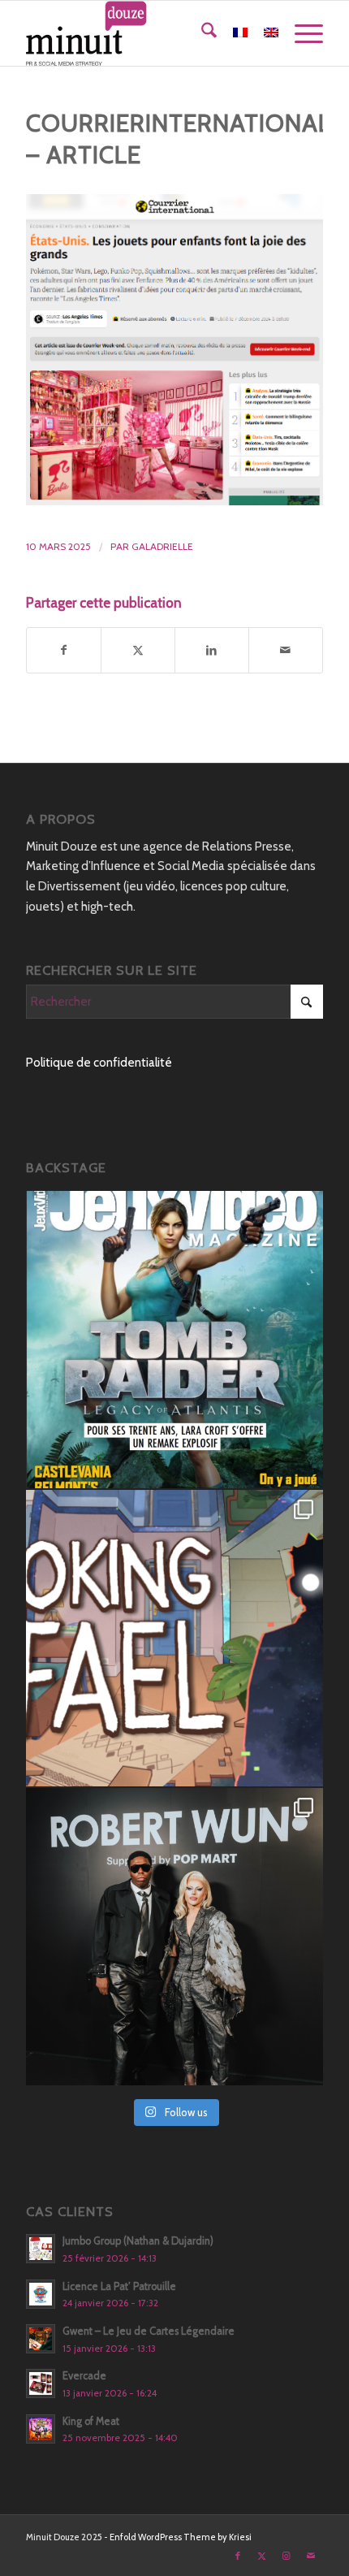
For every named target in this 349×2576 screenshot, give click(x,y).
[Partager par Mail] (286, 650)
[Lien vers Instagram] (287, 2556)
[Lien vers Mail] (311, 2556)
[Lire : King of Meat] (41, 2429)
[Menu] (301, 33)
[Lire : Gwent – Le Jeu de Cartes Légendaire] (41, 2339)
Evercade (84, 2376)
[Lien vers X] (262, 2556)
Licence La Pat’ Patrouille (119, 2286)
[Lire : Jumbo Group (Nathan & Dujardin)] (41, 2249)
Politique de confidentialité (99, 1063)
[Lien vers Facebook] (238, 2556)
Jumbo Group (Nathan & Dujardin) (138, 2241)
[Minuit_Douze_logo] (144, 33)
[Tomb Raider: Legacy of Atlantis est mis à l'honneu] (174, 1340)
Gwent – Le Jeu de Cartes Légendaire (149, 2331)
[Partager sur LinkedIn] (212, 650)
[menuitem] (201, 33)
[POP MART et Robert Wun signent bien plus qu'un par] (174, 1937)
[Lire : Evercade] (41, 2383)
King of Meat (91, 2421)
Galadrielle (162, 546)
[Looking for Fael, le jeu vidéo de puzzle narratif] (174, 1639)
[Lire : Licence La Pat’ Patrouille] (41, 2294)
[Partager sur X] (138, 650)
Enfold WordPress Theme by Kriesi (181, 2537)
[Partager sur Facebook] (64, 650)
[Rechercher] (201, 33)
